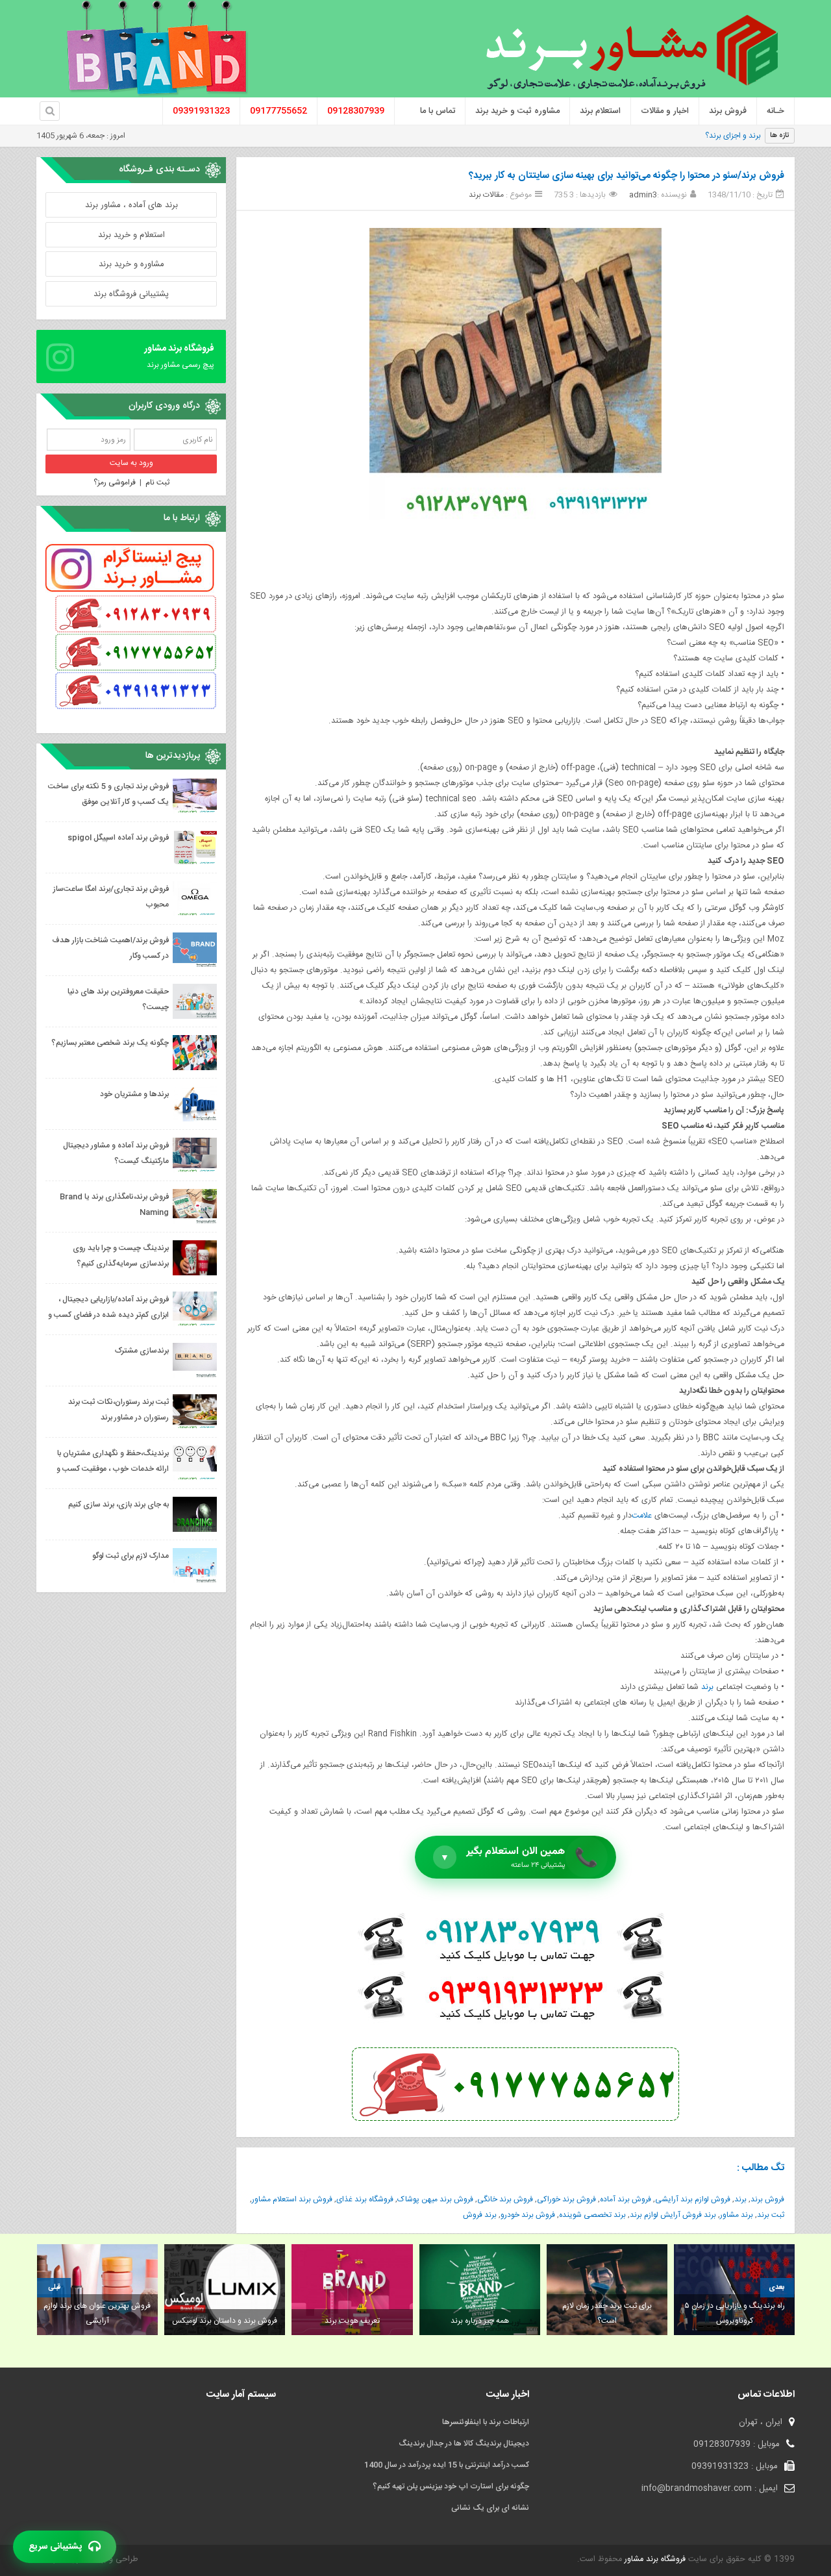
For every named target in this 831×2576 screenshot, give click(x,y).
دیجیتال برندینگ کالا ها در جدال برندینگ (464, 2444)
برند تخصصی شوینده (592, 2215)
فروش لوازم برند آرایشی (693, 2199)
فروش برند (767, 2199)
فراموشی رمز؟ (115, 482)
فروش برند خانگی (505, 2199)
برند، (754, 136)
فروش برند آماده (626, 2199)
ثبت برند (771, 2215)
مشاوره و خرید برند (131, 264)
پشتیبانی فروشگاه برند (131, 294)
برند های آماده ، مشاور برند (131, 205)
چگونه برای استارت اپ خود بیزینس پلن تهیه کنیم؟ (451, 2486)
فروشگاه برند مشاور (654, 2559)
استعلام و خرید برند (131, 235)
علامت (642, 1516)
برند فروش (480, 2215)
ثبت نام (157, 482)
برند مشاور (737, 2215)
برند (707, 1687)
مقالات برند (486, 195)
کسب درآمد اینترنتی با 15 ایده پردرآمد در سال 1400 (447, 2465)
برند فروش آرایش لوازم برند (673, 2215)
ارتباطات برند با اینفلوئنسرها (486, 2422)
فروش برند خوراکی (566, 2199)
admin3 (643, 195)
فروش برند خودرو (528, 2215)
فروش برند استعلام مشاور (292, 2199)
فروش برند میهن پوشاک (435, 2199)
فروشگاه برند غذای (365, 2199)
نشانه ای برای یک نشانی (490, 2508)
